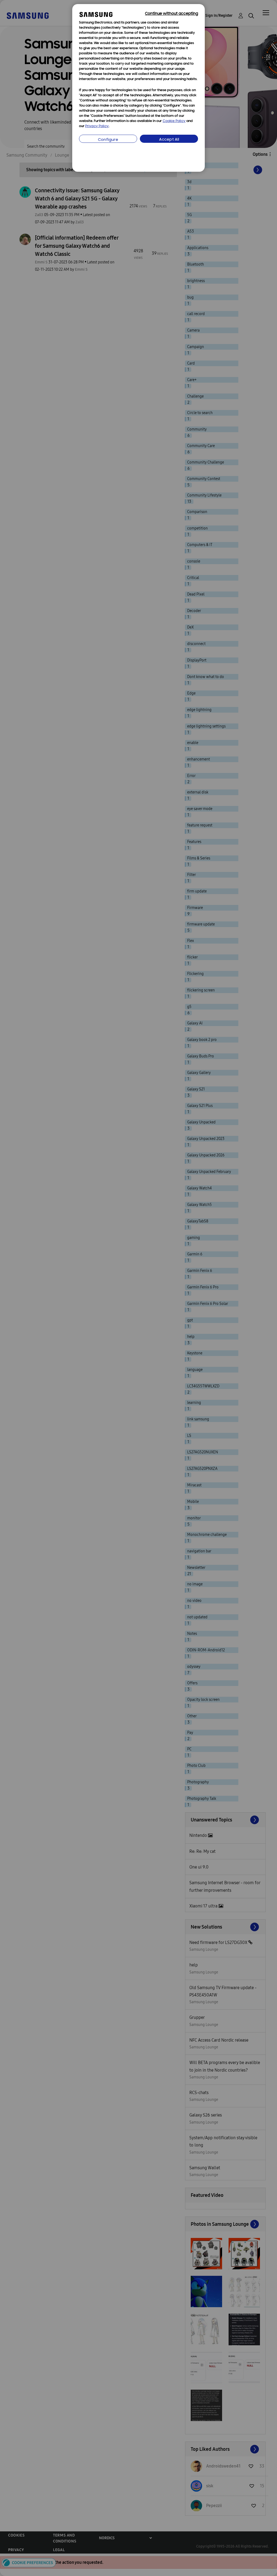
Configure (108, 140)
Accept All (169, 140)
